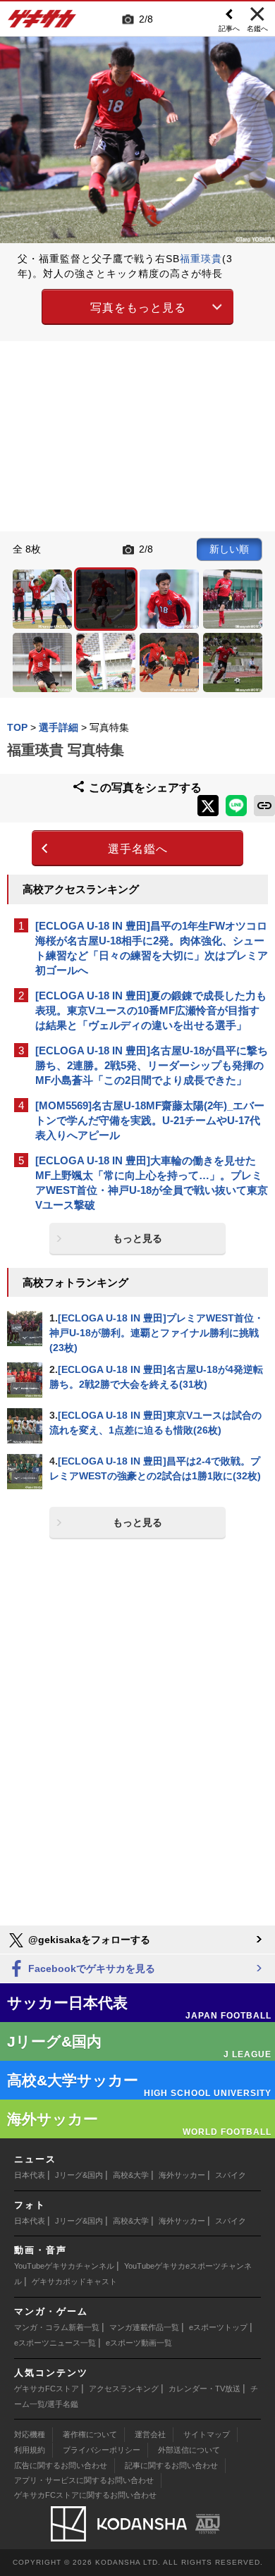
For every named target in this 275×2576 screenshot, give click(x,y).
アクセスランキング (124, 2389)
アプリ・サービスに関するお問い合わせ (84, 2480)
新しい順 (229, 549)
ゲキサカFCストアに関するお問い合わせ (85, 2495)
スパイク (231, 2175)
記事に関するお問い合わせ (171, 2465)
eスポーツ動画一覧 (139, 2343)
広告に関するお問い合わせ (61, 2465)
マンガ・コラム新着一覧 (57, 2327)
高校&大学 (131, 2175)
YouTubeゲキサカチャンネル (64, 2266)
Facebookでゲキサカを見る (90, 1968)
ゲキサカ (42, 23)
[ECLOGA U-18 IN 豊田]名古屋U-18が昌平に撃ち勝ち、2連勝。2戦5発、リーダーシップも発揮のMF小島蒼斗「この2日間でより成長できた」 (152, 1065)
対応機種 (30, 2434)
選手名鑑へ (138, 849)
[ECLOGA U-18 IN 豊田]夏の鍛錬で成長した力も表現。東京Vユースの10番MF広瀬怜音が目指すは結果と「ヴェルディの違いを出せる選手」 (151, 1010)
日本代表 (30, 2175)
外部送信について (189, 2450)
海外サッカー (182, 2175)
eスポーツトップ (218, 2327)
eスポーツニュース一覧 (55, 2343)
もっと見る (137, 1238)
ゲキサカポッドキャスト (74, 2281)
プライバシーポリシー (102, 2450)
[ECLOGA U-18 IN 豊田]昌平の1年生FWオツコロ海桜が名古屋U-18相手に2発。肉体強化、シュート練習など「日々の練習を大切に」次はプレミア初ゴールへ (152, 948)
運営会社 (150, 2434)
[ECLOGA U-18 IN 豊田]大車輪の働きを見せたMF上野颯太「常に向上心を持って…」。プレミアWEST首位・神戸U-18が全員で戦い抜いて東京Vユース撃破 (152, 1183)
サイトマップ (207, 2434)
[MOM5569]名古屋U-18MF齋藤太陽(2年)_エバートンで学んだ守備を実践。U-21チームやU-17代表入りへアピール (150, 1120)
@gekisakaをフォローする (88, 1940)
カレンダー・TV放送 (204, 2389)
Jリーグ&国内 (79, 2175)
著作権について (90, 2434)
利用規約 (30, 2450)
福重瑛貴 (201, 259)
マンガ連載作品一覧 (144, 2327)
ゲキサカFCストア (47, 2389)
